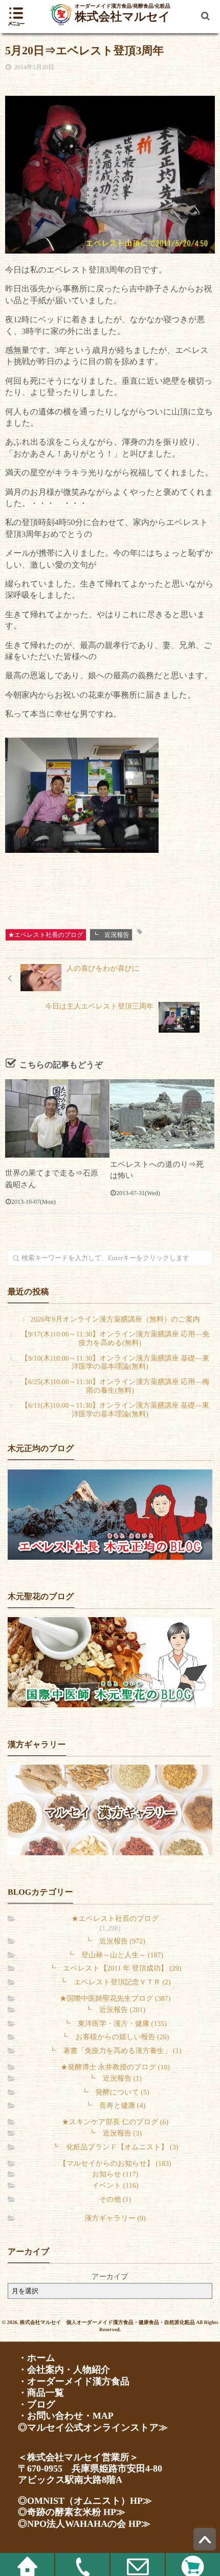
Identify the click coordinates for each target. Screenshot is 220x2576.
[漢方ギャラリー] (110, 1810)
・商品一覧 (41, 2393)
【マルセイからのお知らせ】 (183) (115, 2164)
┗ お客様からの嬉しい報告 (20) (115, 2037)
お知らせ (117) (115, 2175)
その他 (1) (115, 2200)
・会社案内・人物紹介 (64, 2370)
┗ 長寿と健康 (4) (115, 2106)
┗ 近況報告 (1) (115, 2079)
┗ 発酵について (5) (115, 2093)
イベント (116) (115, 2186)
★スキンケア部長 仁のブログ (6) (115, 2122)
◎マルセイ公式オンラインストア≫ (93, 2427)
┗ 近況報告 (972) (115, 1942)
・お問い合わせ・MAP (66, 2416)
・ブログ (37, 2404)
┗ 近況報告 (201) (115, 2010)
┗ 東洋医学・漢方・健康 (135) (115, 2024)
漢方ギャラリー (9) (115, 2219)
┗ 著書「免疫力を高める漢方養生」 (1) (115, 2051)
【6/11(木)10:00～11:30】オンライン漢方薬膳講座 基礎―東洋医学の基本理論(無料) (115, 1410)
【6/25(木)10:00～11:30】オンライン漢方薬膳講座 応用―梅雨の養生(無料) (115, 1387)
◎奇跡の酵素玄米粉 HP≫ (72, 2512)
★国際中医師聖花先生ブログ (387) (115, 1999)
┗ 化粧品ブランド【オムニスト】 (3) (115, 2148)
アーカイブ (110, 2277)
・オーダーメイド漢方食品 (74, 2381)
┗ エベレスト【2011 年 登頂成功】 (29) (115, 1969)
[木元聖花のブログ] (110, 1662)
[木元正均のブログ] (110, 1514)
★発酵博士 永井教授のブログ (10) (115, 2068)
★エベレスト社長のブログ (46, 935)
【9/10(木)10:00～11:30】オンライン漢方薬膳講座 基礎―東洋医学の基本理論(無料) (115, 1363)
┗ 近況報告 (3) (115, 2134)
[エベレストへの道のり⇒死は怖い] (162, 1114)
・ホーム (37, 2358)
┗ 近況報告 (111, 935)
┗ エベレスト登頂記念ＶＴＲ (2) (115, 1983)
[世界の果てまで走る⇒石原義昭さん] (57, 1118)
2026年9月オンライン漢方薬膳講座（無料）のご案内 (115, 1320)
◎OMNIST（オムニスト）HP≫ (85, 2501)
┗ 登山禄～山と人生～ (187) (115, 1955)
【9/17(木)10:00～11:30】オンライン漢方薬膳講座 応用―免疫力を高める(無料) (115, 1339)
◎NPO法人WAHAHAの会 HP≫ (84, 2524)
